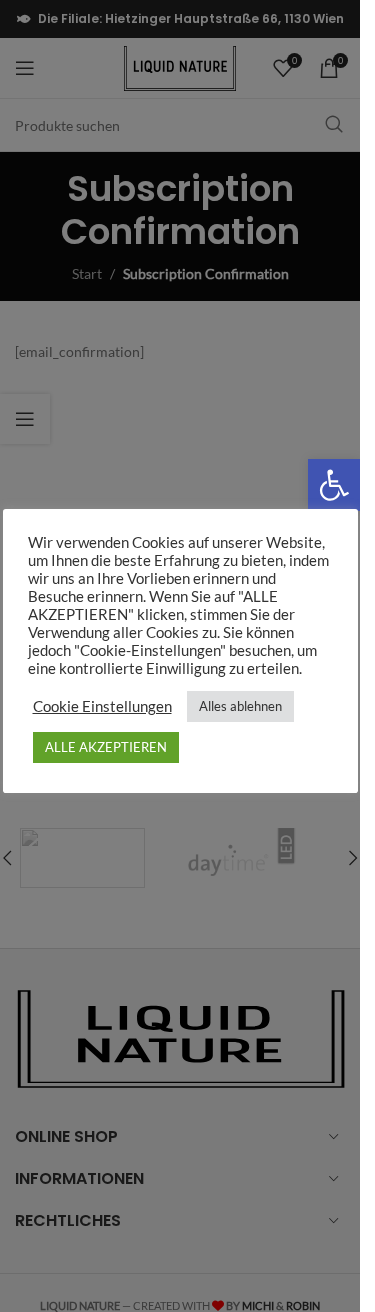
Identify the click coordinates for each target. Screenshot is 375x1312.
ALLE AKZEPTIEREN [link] (106, 747)
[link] (334, 485)
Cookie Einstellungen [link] (102, 706)
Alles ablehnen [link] (240, 706)
